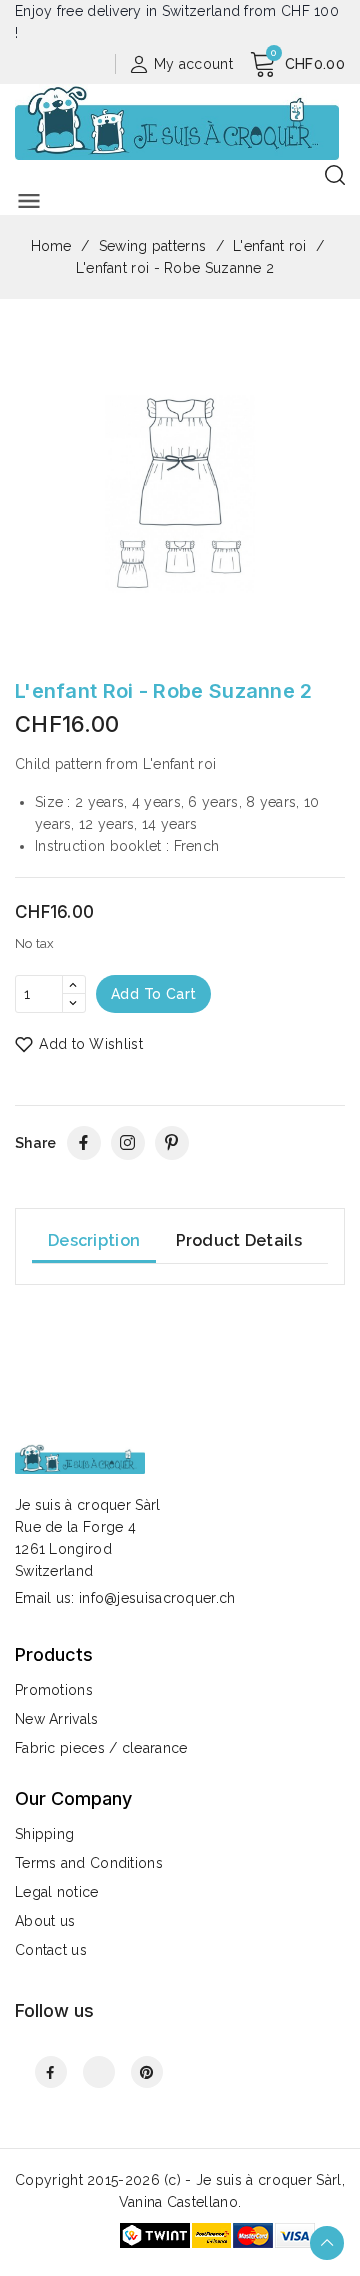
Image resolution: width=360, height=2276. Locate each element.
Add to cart (153, 994)
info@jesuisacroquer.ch (157, 1598)
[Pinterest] (172, 1143)
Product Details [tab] (239, 1240)
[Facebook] (84, 1143)
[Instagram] (128, 1143)
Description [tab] (94, 1240)
